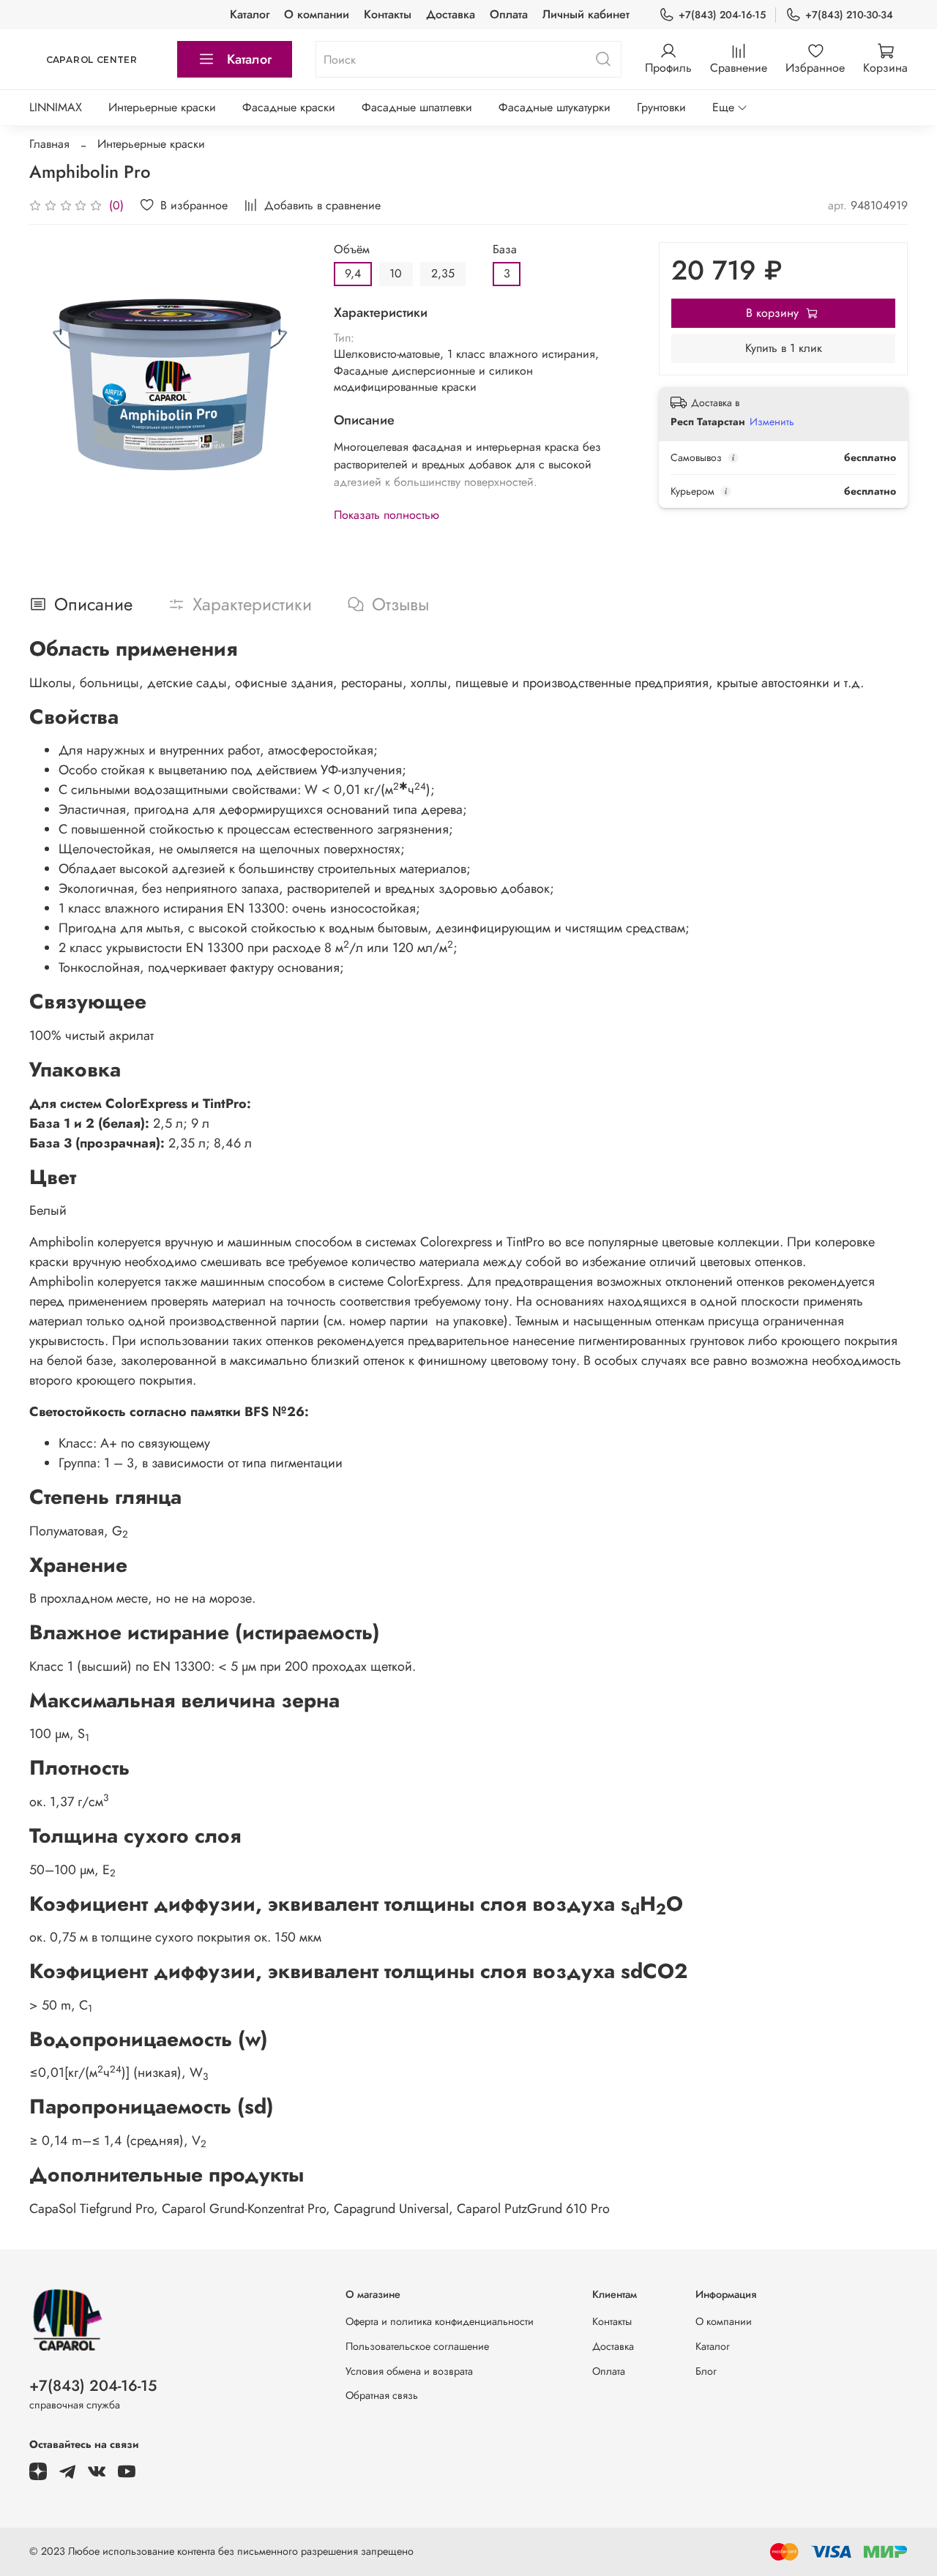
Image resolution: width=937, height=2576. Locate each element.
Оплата (509, 14)
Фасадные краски (289, 107)
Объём (352, 249)
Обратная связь (382, 2395)
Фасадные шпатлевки (417, 107)
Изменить (772, 422)
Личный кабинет (586, 14)
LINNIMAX (56, 107)
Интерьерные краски (162, 107)
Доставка (451, 14)
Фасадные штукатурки (555, 107)
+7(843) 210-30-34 (849, 15)
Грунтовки (661, 107)
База (505, 249)
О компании (317, 14)
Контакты (388, 14)
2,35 (443, 273)
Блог (706, 2371)
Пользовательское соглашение (417, 2346)
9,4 (353, 273)
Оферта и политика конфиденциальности (440, 2321)
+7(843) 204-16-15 (722, 15)
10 (396, 273)
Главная (49, 144)
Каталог (250, 14)
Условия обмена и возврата (409, 2371)
